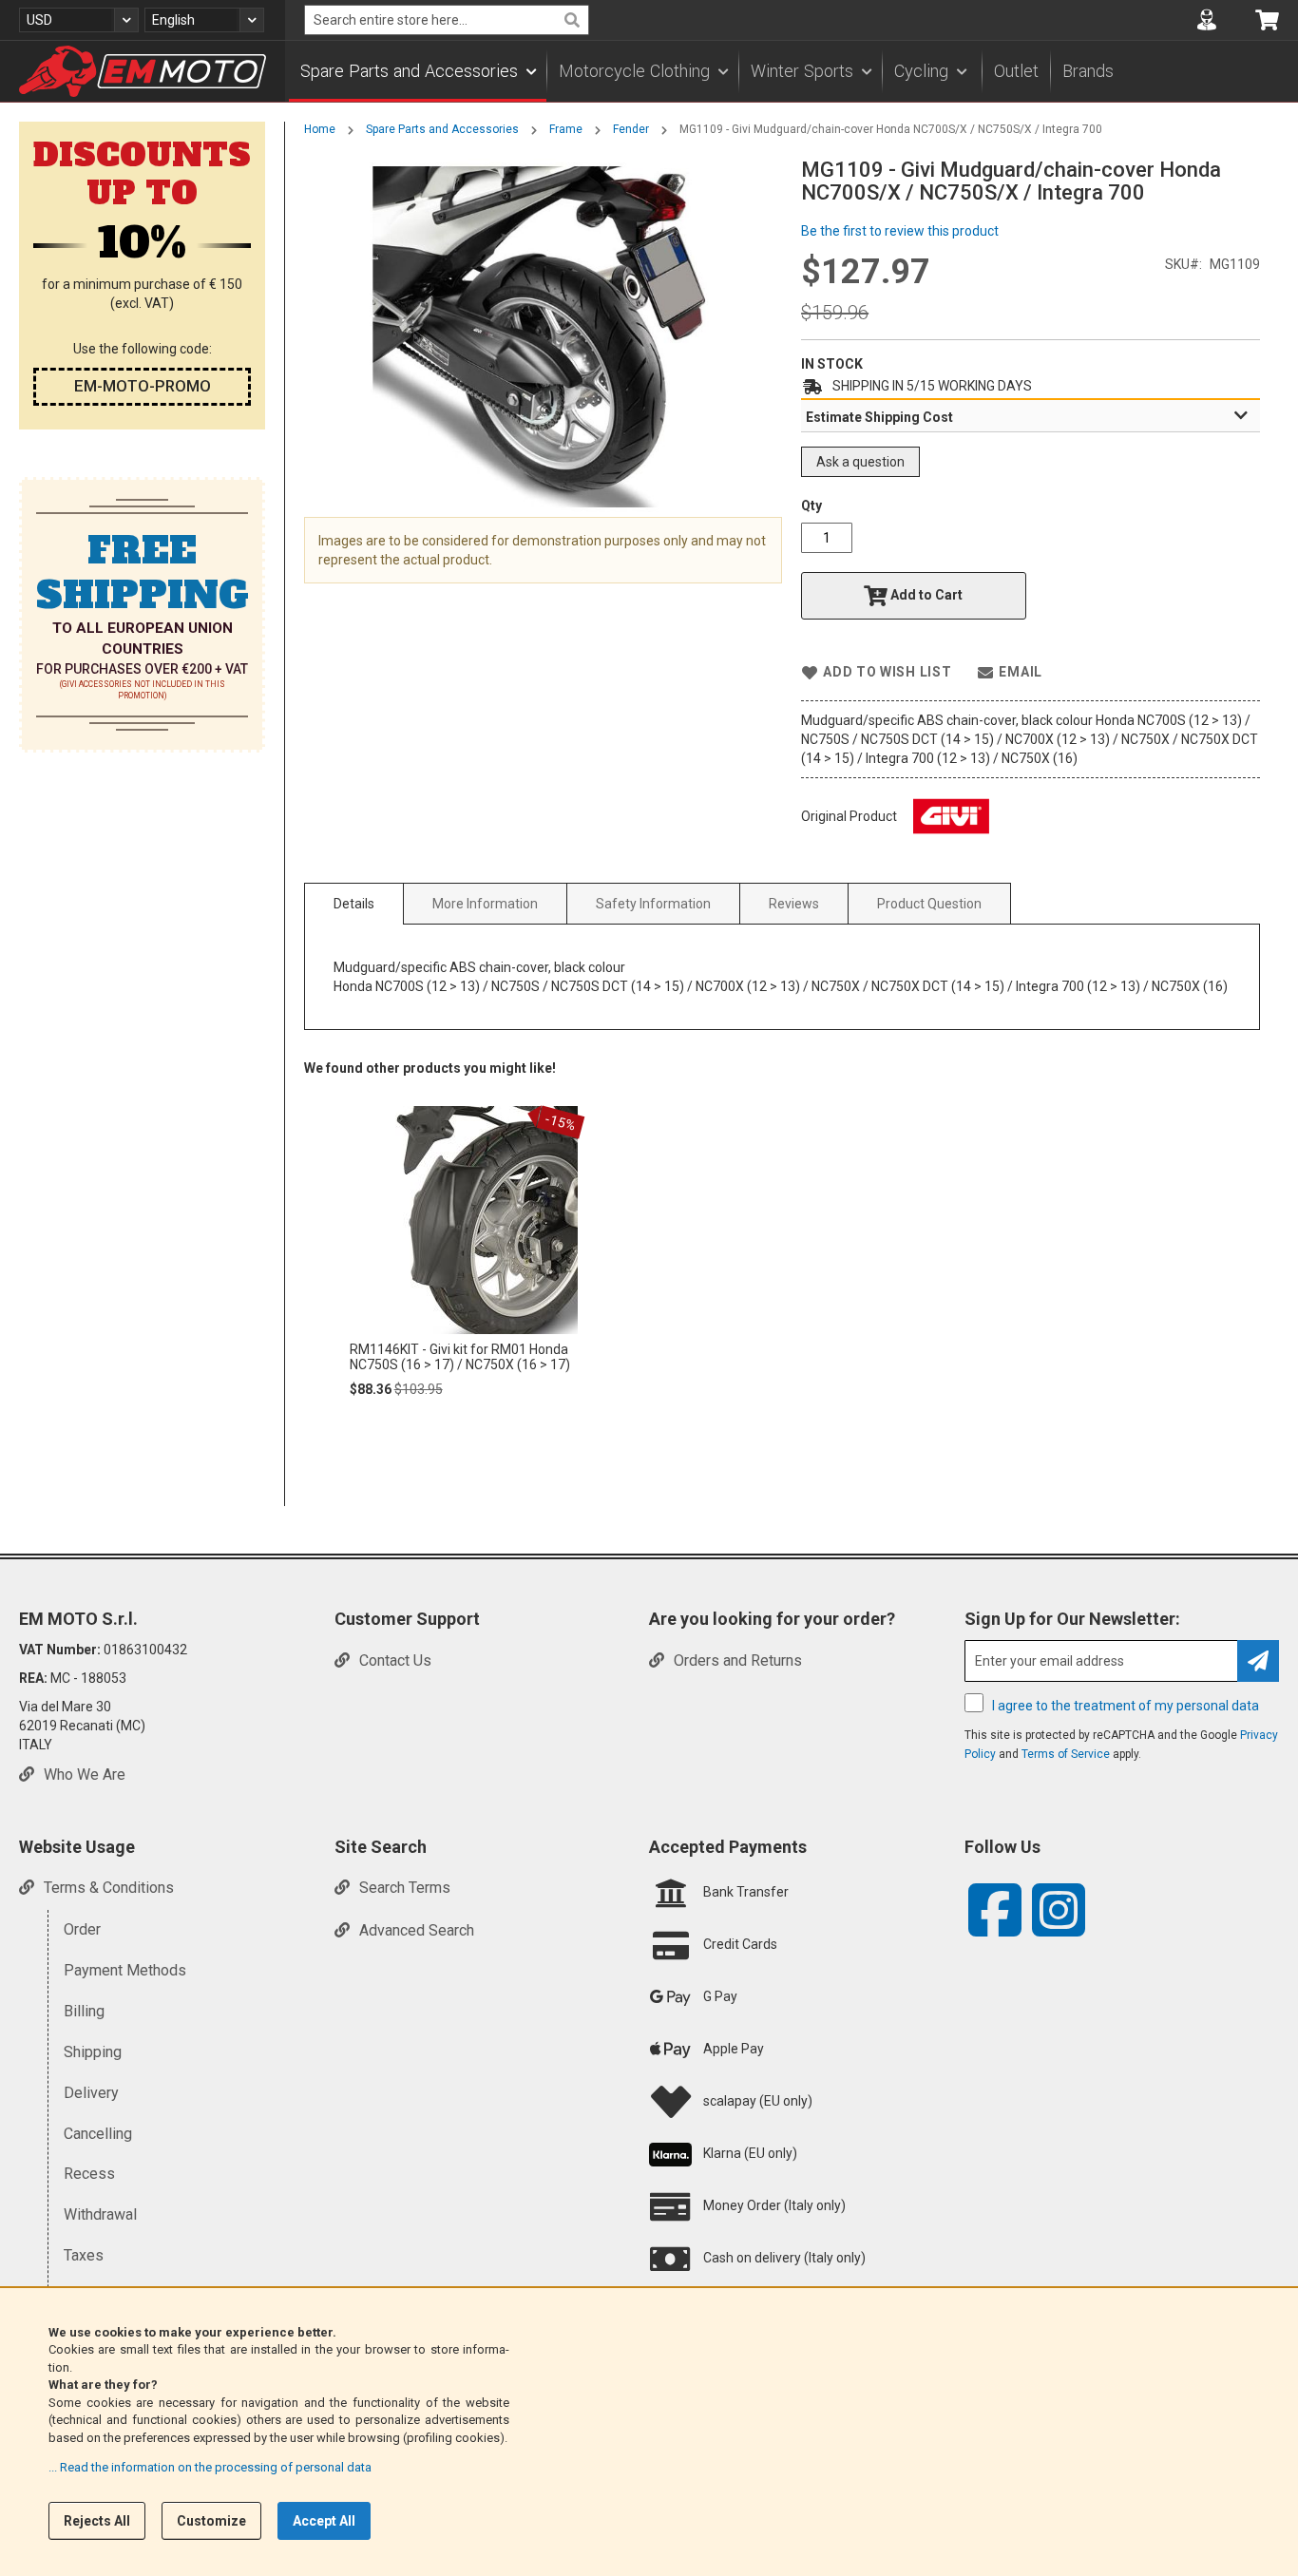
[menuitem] (418, 71)
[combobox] (447, 20)
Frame (566, 129)
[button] (79, 20)
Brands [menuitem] (1088, 71)
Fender (631, 129)
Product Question (929, 904)
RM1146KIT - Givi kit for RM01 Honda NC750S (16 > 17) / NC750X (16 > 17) (460, 1357)
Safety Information (653, 904)
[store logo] (143, 71)
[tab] (1031, 416)
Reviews (794, 904)
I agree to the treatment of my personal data (1126, 1706)
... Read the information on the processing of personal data (210, 2467)
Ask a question (860, 462)
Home (320, 129)
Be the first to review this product (900, 231)
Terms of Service (1066, 1754)
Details (354, 904)
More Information (485, 904)
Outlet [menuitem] (1016, 71)
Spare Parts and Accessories (442, 129)
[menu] (792, 71)
